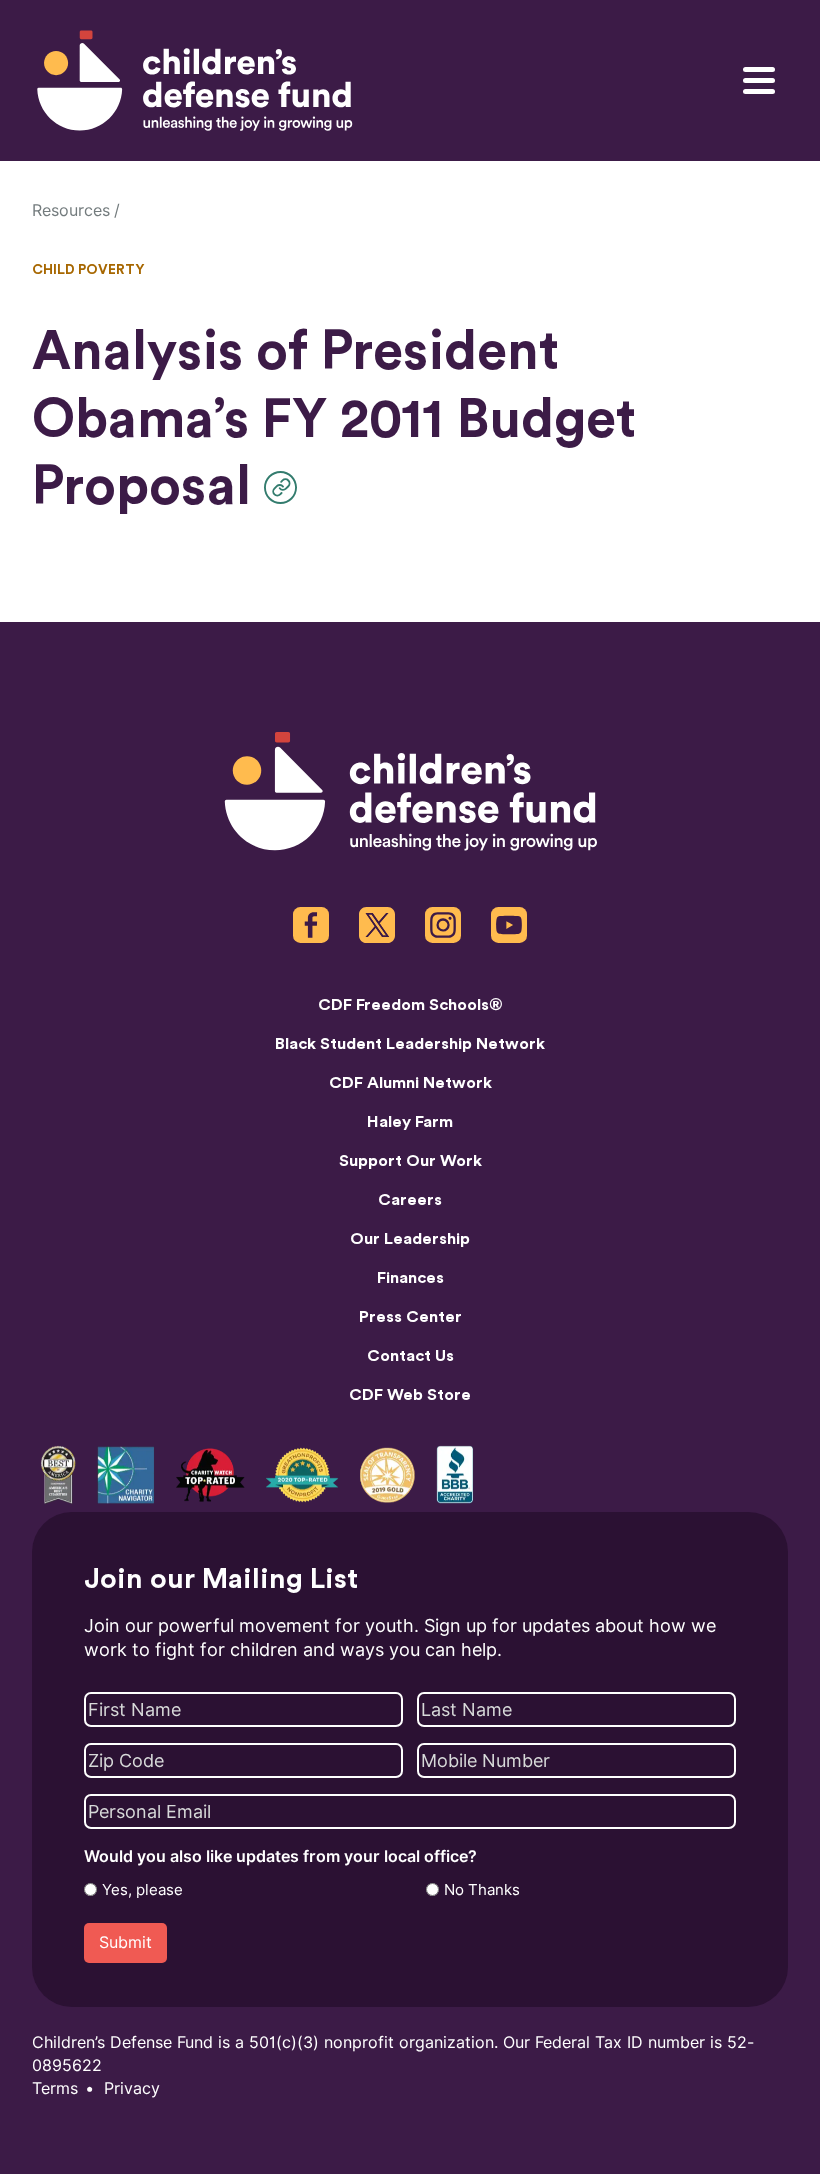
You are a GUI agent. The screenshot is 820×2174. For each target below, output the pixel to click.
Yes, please (142, 1890)
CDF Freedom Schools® (410, 1005)
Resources (71, 210)
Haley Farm (410, 1122)
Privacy (132, 2088)
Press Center (410, 1317)
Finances (410, 1278)
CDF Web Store (410, 1395)
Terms (55, 2088)
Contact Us (410, 1356)
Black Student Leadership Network (410, 1044)
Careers (410, 1200)
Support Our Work (410, 1161)
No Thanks (482, 1890)
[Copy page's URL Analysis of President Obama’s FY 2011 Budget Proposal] (285, 487)
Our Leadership (410, 1239)
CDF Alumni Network (410, 1083)
